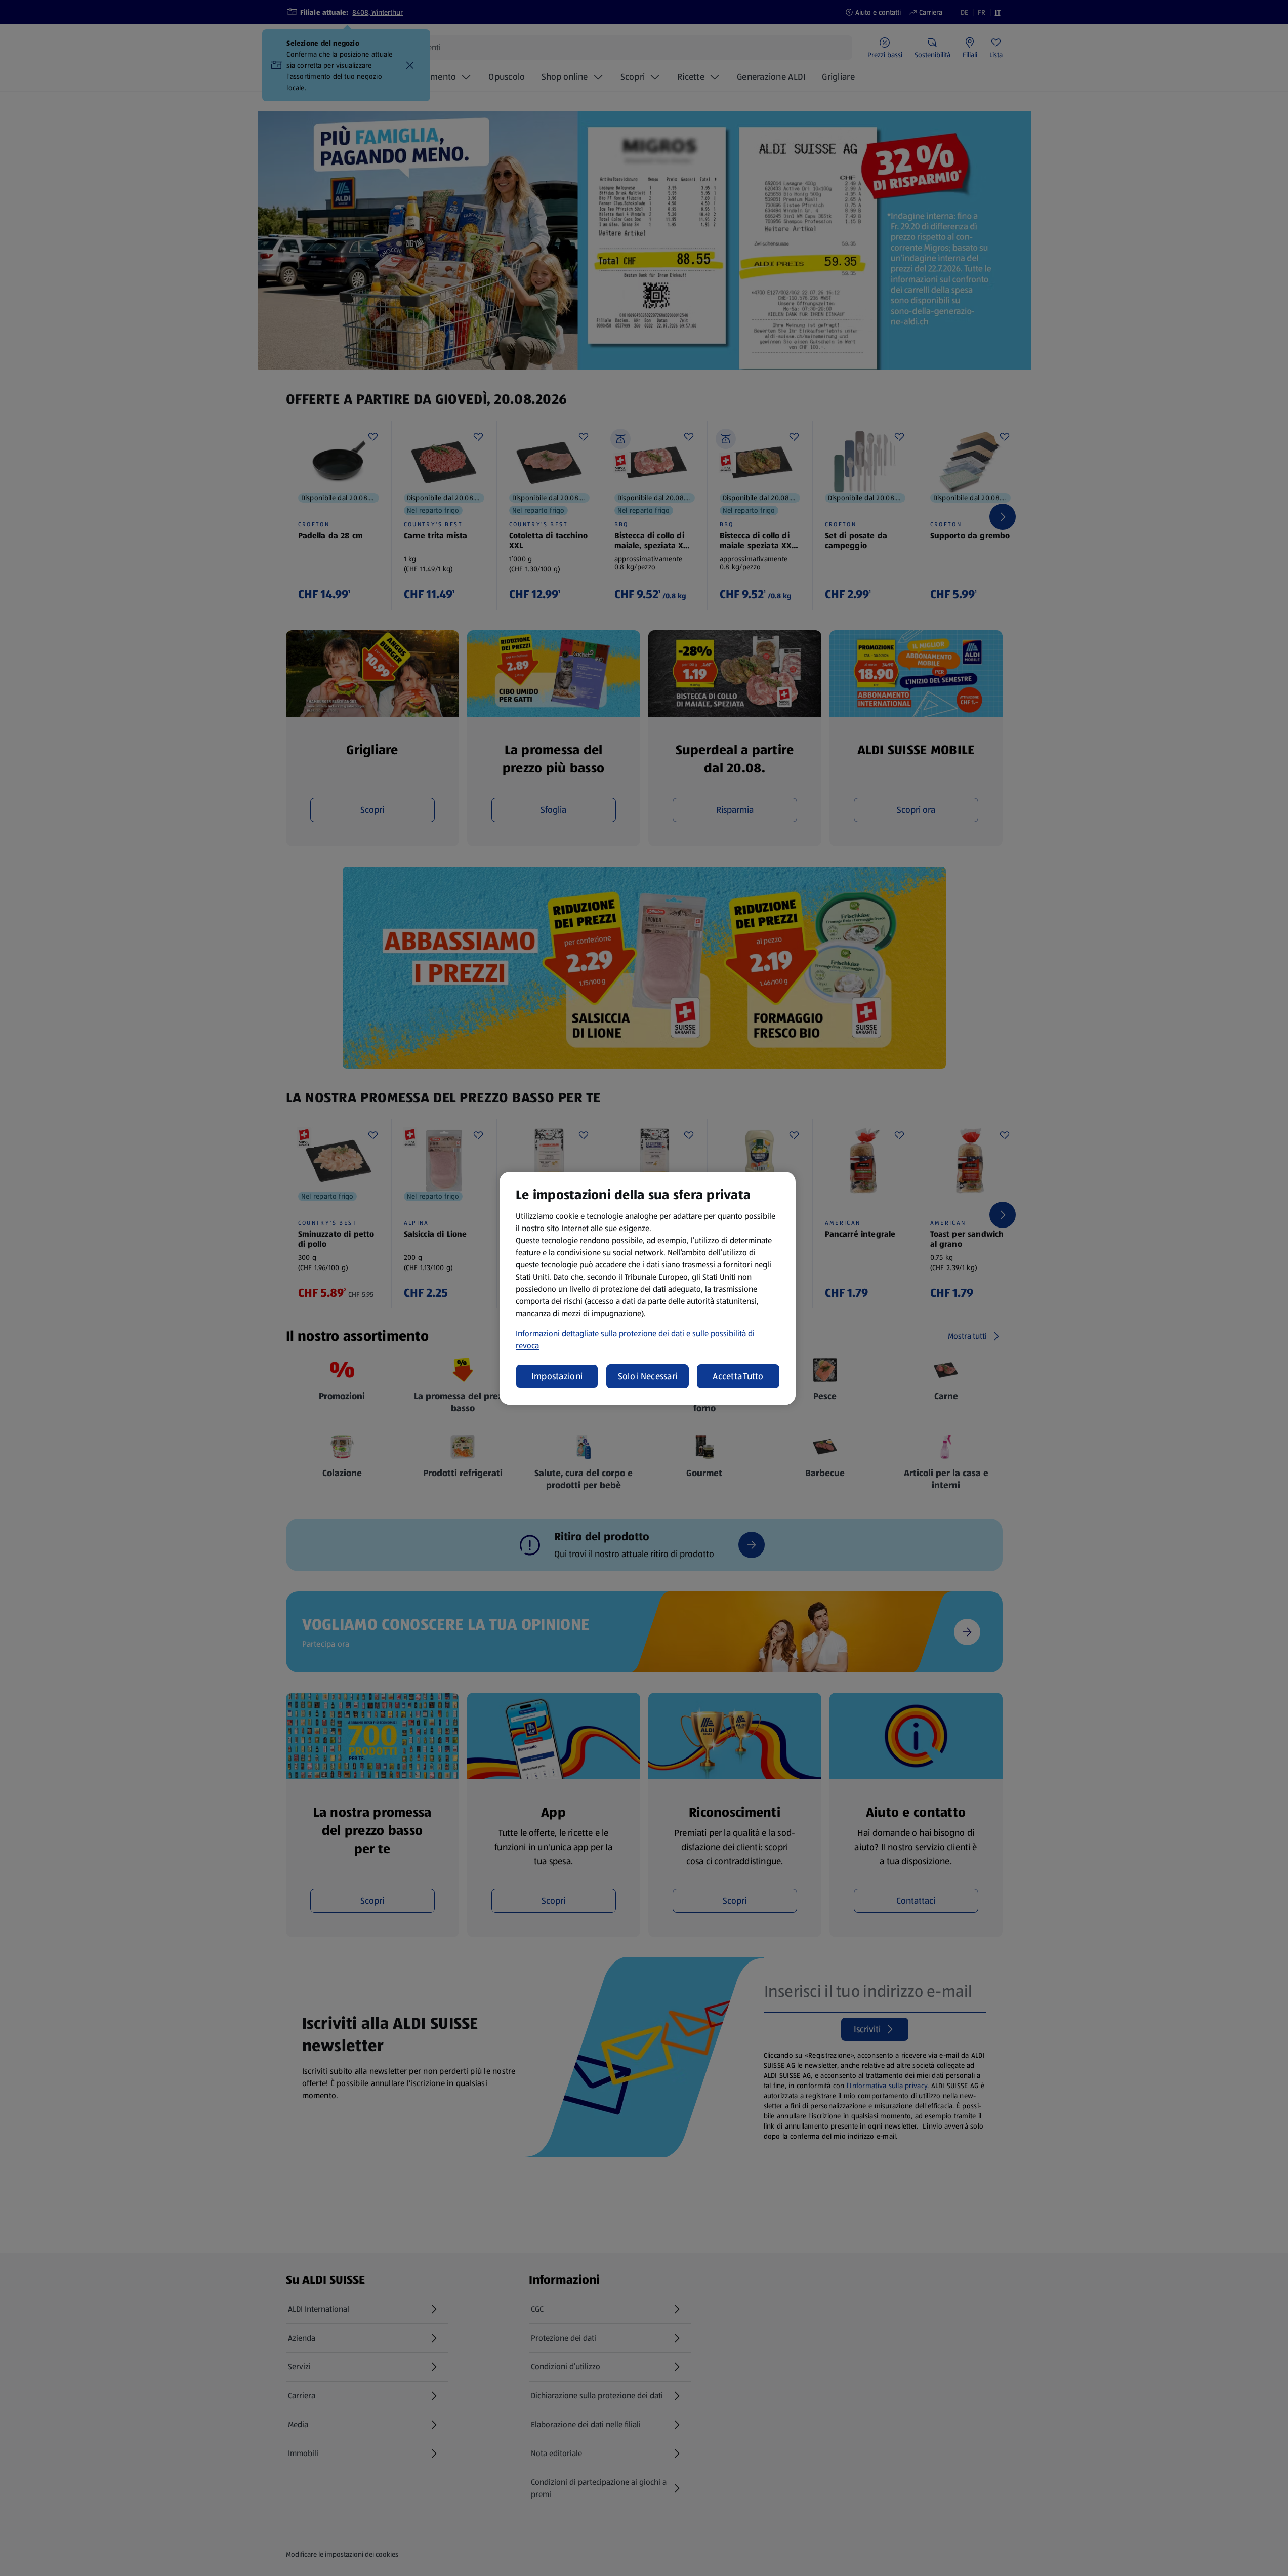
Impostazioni (557, 1376)
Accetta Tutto (738, 1376)
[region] (648, 1288)
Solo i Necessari (648, 1376)
